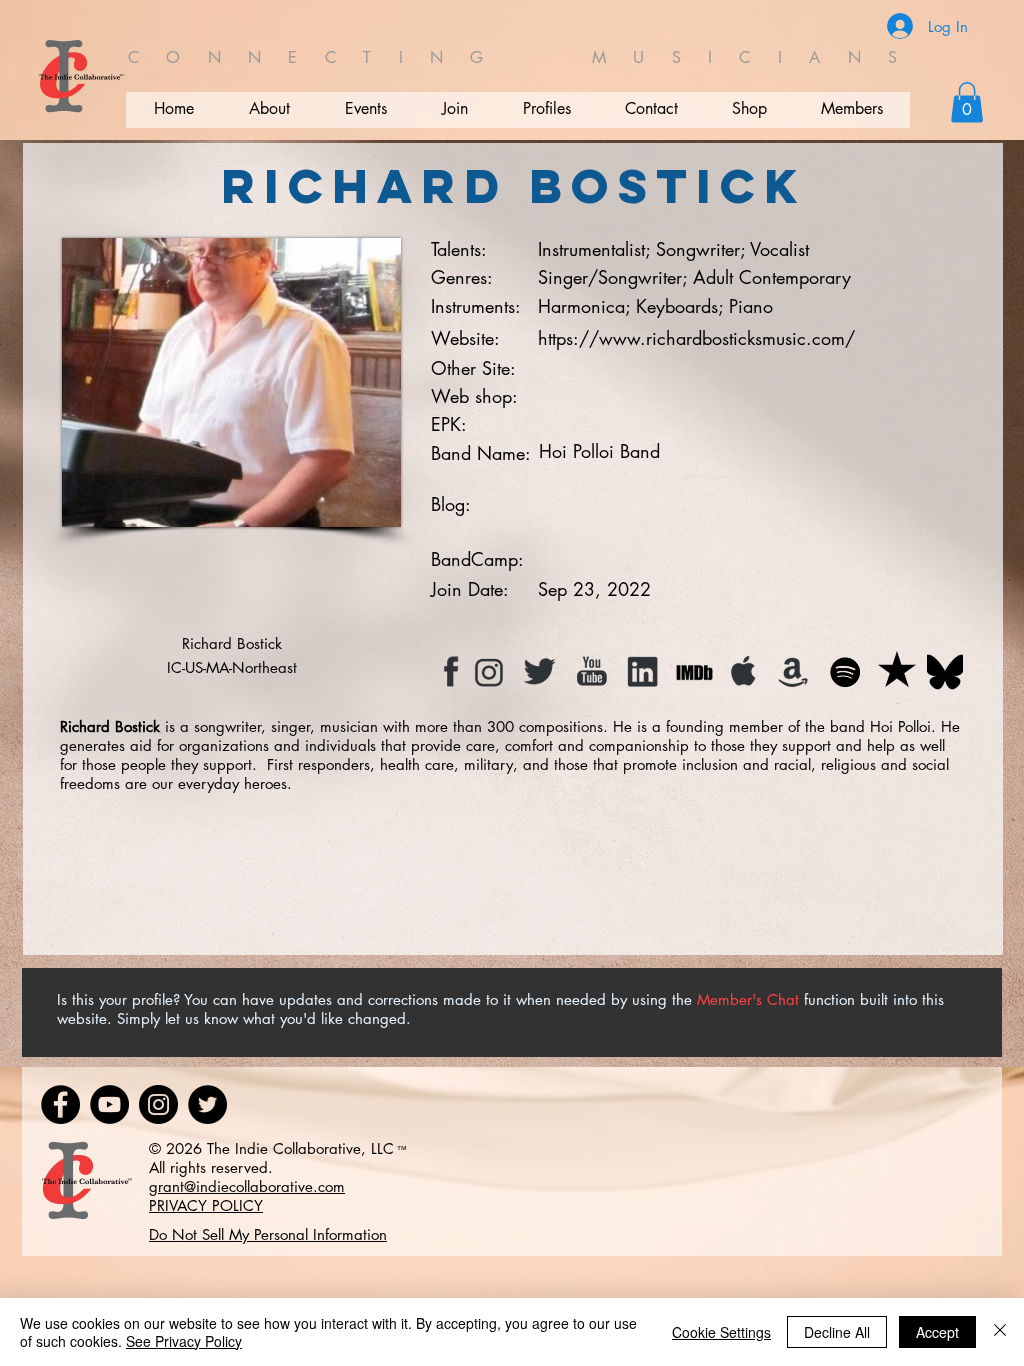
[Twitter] (207, 1104)
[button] (967, 102)
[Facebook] (60, 1104)
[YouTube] (109, 1104)
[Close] (1000, 1332)
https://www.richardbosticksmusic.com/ (696, 338)
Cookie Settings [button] (721, 1332)
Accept (937, 1332)
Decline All (837, 1332)
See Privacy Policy (184, 1341)
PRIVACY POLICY (206, 1205)
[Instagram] (158, 1104)
